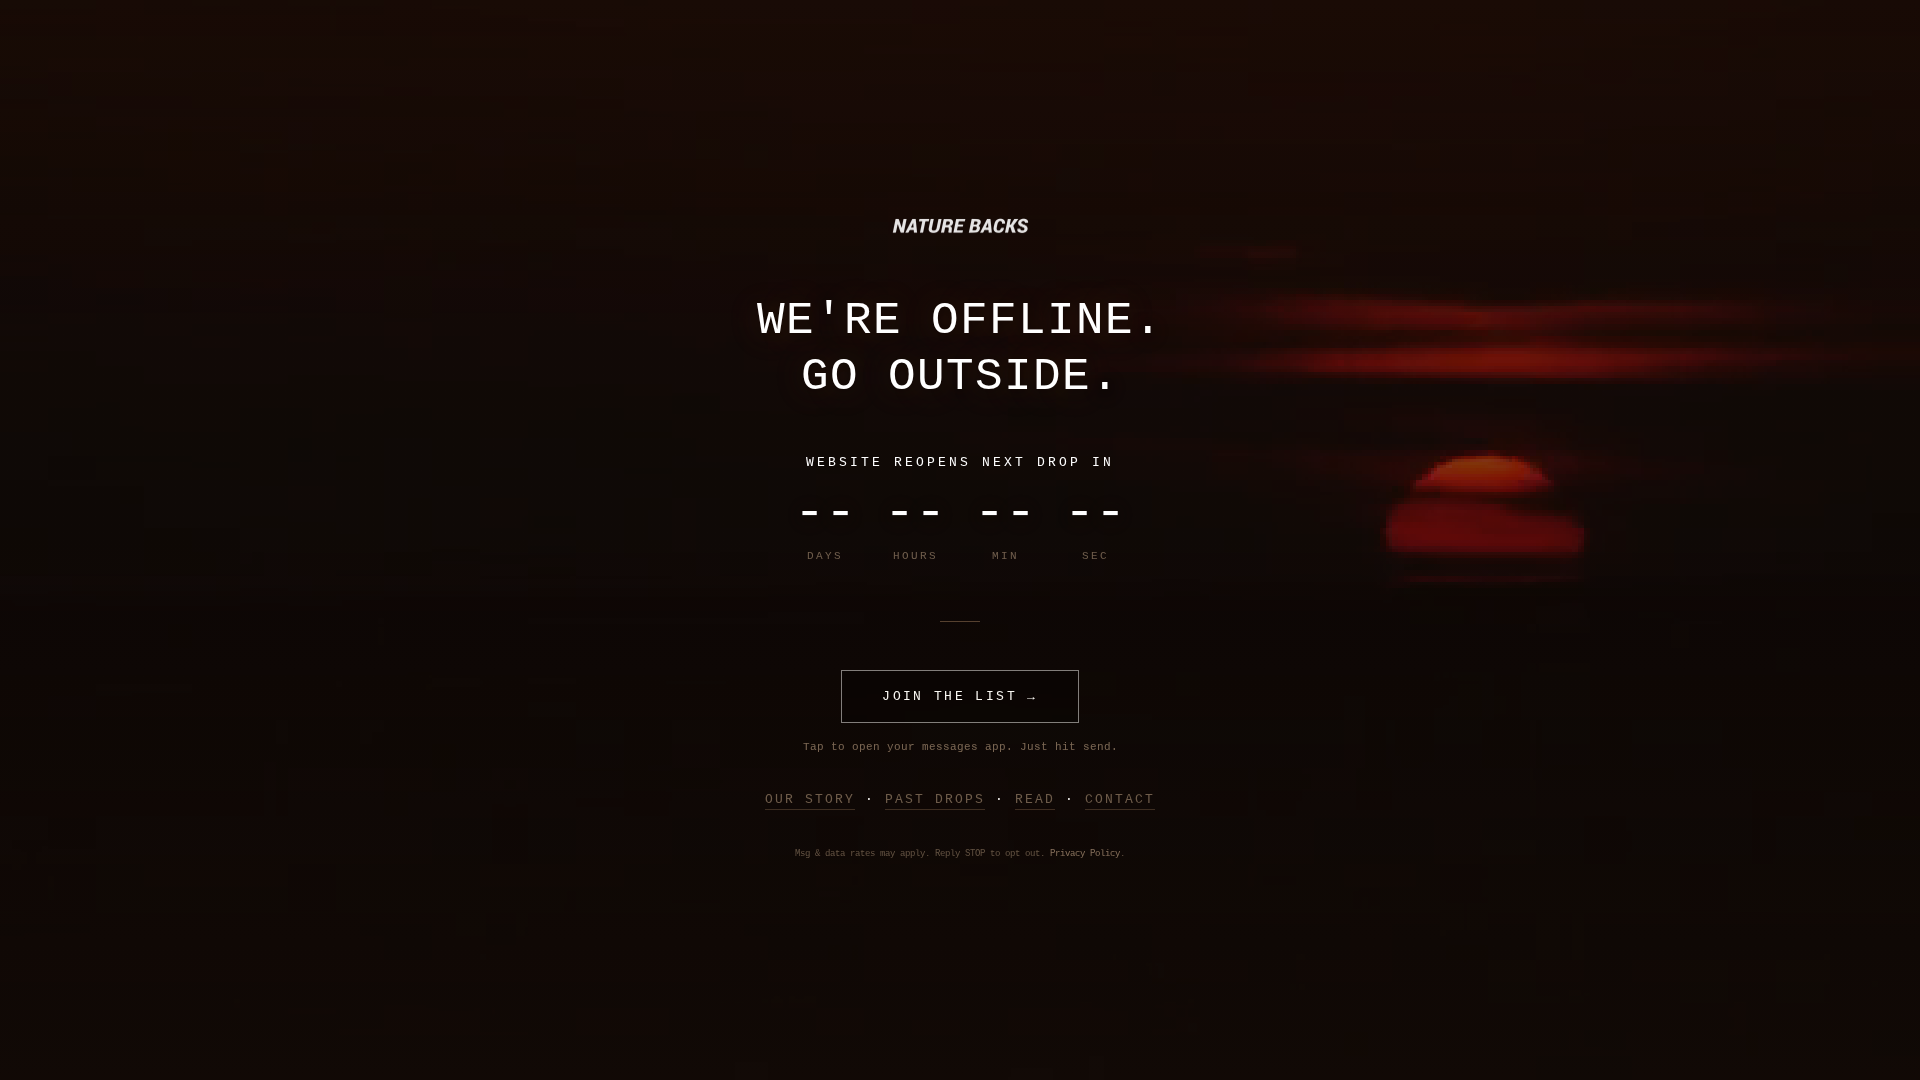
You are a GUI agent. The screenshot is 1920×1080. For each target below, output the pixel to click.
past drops (935, 799)
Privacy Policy (1085, 854)
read (1035, 799)
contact (1120, 799)
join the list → (959, 696)
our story (810, 799)
